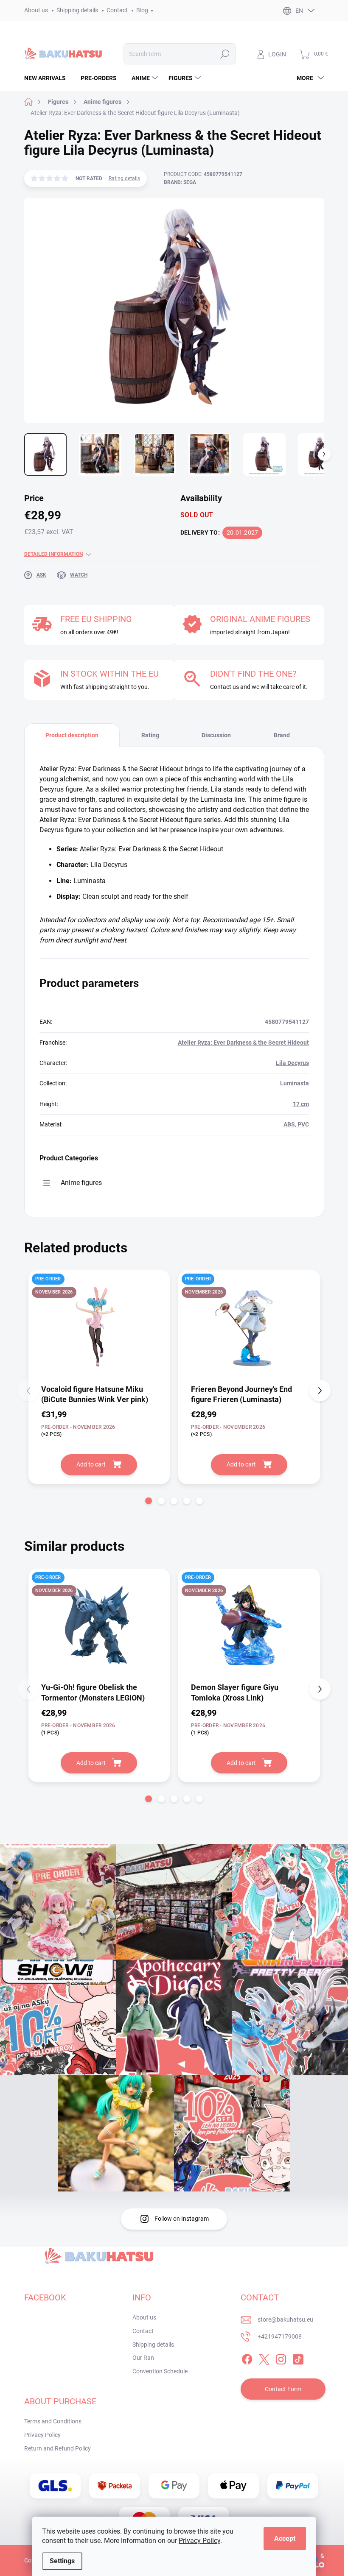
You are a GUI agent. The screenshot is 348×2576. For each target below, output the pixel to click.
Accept (285, 2538)
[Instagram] (281, 2358)
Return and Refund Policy (58, 2448)
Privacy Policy (199, 2541)
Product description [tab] (72, 735)
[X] (264, 2358)
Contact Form (283, 2389)
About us (36, 10)
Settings (62, 2561)
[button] (149, 1501)
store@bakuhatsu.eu (285, 2320)
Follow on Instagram (182, 2219)
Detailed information (53, 554)
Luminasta (295, 1083)
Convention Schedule (160, 2371)
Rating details (124, 178)
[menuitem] (48, 78)
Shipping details (77, 10)
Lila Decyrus (292, 1063)
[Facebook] (247, 2358)
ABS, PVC (296, 1124)
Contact (117, 10)
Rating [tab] (150, 735)
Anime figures (81, 1183)
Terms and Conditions (53, 2421)
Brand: (180, 182)
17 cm (301, 1104)
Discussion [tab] (216, 735)
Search (225, 54)
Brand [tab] (282, 735)
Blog (142, 10)
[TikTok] (298, 2358)
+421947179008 (280, 2336)
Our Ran (143, 2358)
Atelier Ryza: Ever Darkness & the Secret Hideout (243, 1043)
